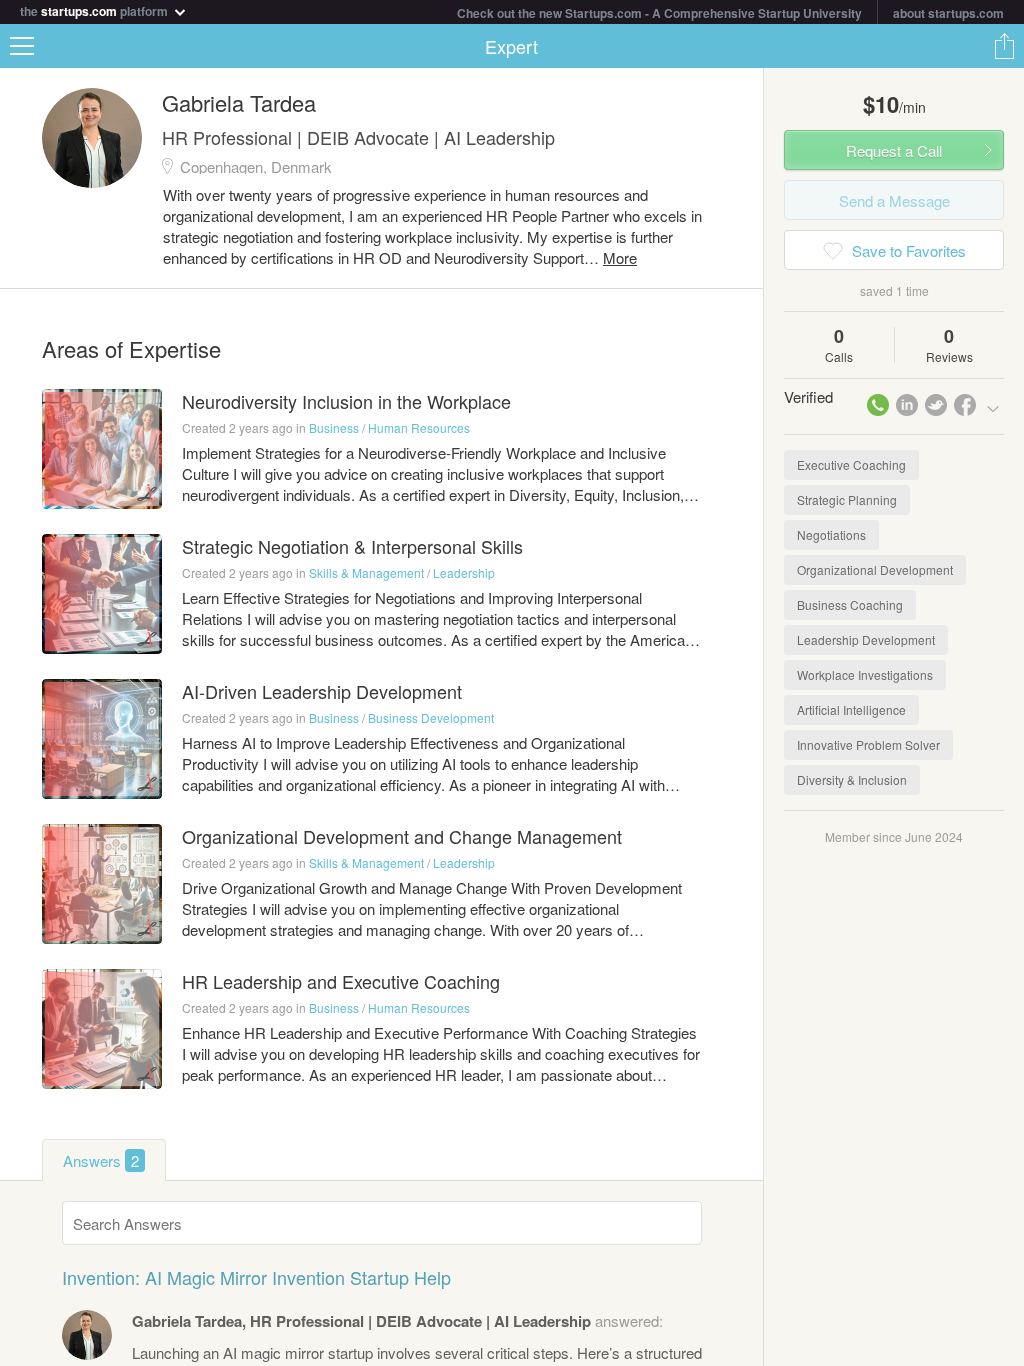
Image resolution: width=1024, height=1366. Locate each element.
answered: (397, 1320)
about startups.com (948, 13)
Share (1004, 46)
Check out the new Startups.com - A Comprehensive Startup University (659, 13)
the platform (95, 9)
